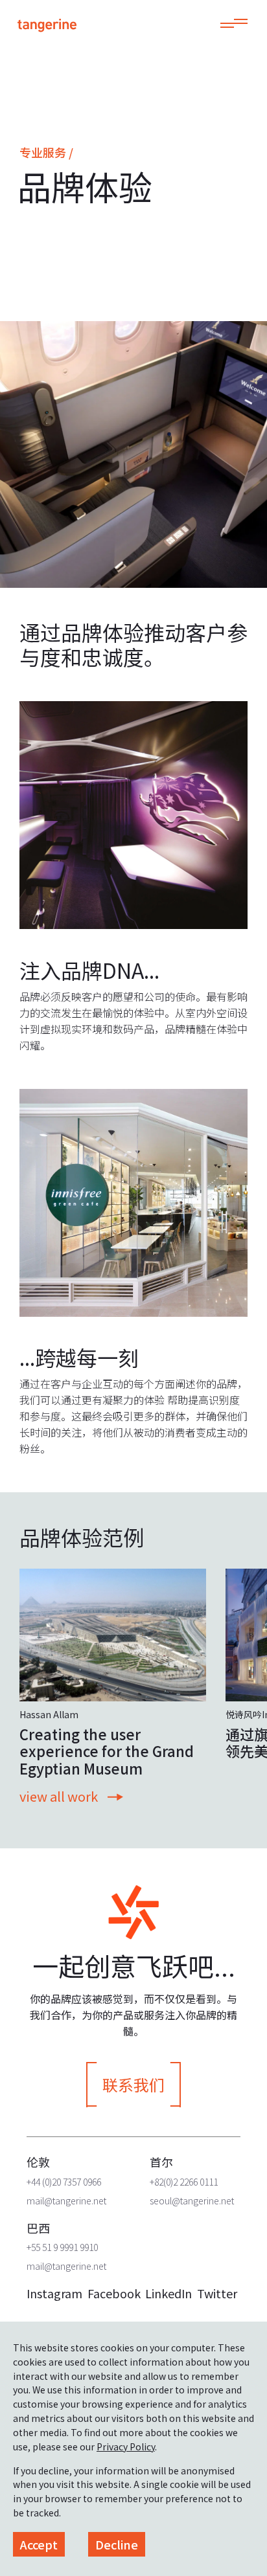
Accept (39, 2544)
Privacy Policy (126, 2447)
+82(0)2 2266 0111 (184, 2182)
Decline (117, 2544)
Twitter (217, 2293)
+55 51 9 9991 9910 (62, 2247)
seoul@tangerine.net (192, 2201)
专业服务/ (46, 152)
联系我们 (133, 2084)
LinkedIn (168, 2293)
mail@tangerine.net (66, 2201)
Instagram (54, 2293)
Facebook (114, 2293)
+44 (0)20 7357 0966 (64, 2182)
